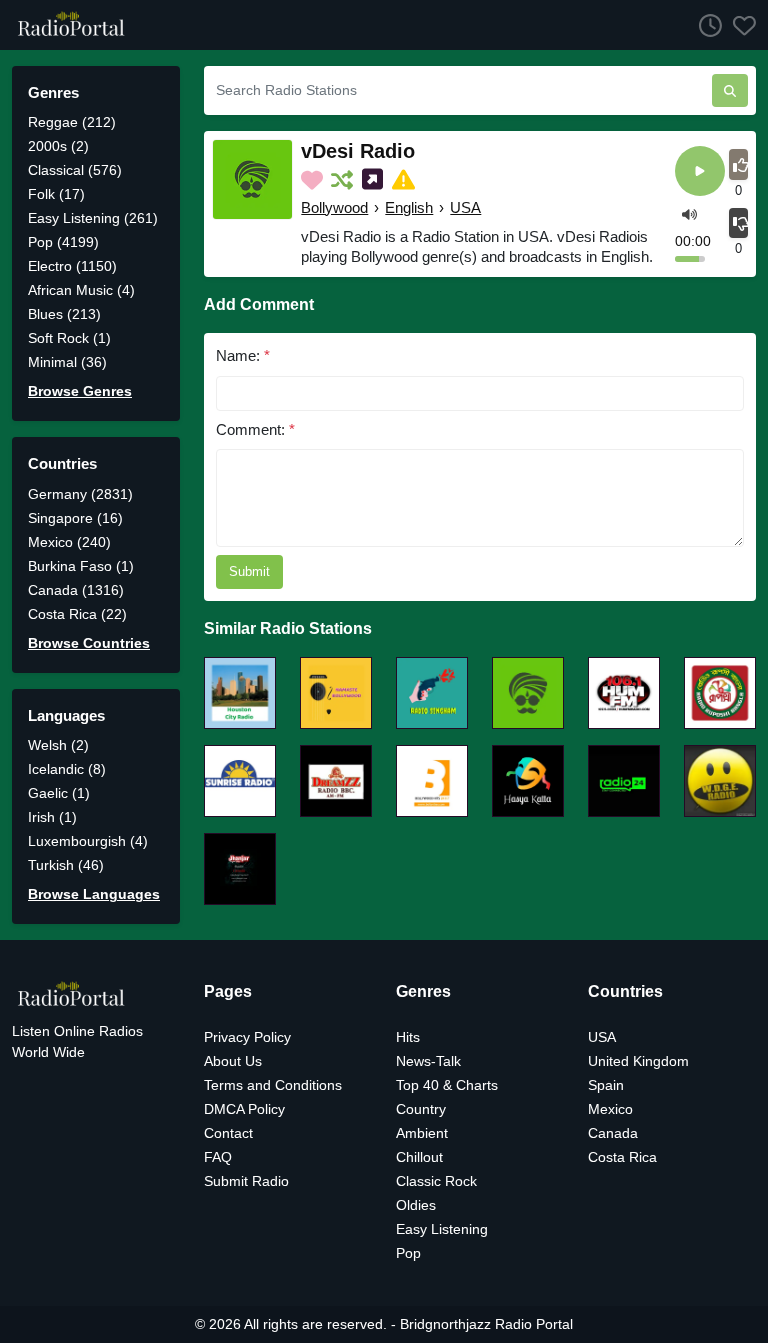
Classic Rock (436, 1181)
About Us (233, 1061)
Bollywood (334, 207)
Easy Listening (442, 1229)
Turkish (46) (66, 865)
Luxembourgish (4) (88, 841)
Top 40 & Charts (447, 1085)
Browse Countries (89, 643)
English (409, 207)
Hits (408, 1037)
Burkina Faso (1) (81, 566)
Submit (249, 571)
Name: (243, 355)
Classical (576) (75, 170)
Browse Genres (80, 391)
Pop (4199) (63, 242)
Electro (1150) (72, 266)
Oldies (416, 1205)
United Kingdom (638, 1061)
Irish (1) (52, 817)
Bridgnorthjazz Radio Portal (486, 1324)
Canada (613, 1133)
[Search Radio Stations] (730, 90)
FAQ (218, 1157)
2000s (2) (58, 146)
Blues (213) (64, 314)
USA (465, 207)
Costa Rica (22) (77, 614)
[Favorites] (739, 25)
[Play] (700, 172)
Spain (606, 1085)
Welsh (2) (58, 745)
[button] (689, 213)
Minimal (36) (67, 362)
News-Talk (428, 1061)
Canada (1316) (76, 590)
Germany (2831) (80, 494)
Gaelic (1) (59, 793)
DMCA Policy (244, 1109)
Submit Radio (246, 1181)
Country (421, 1109)
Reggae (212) (72, 122)
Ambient (422, 1133)
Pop (408, 1253)
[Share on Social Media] (374, 180)
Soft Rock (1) (69, 338)
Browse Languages (94, 894)
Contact (228, 1133)
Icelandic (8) (67, 769)
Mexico (610, 1109)
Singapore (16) (75, 518)
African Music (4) (81, 290)
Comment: (255, 429)
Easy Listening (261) (93, 218)
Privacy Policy (247, 1037)
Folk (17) (56, 194)
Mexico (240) (69, 542)
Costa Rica (622, 1157)
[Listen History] (705, 25)
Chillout (419, 1157)
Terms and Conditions (273, 1085)
